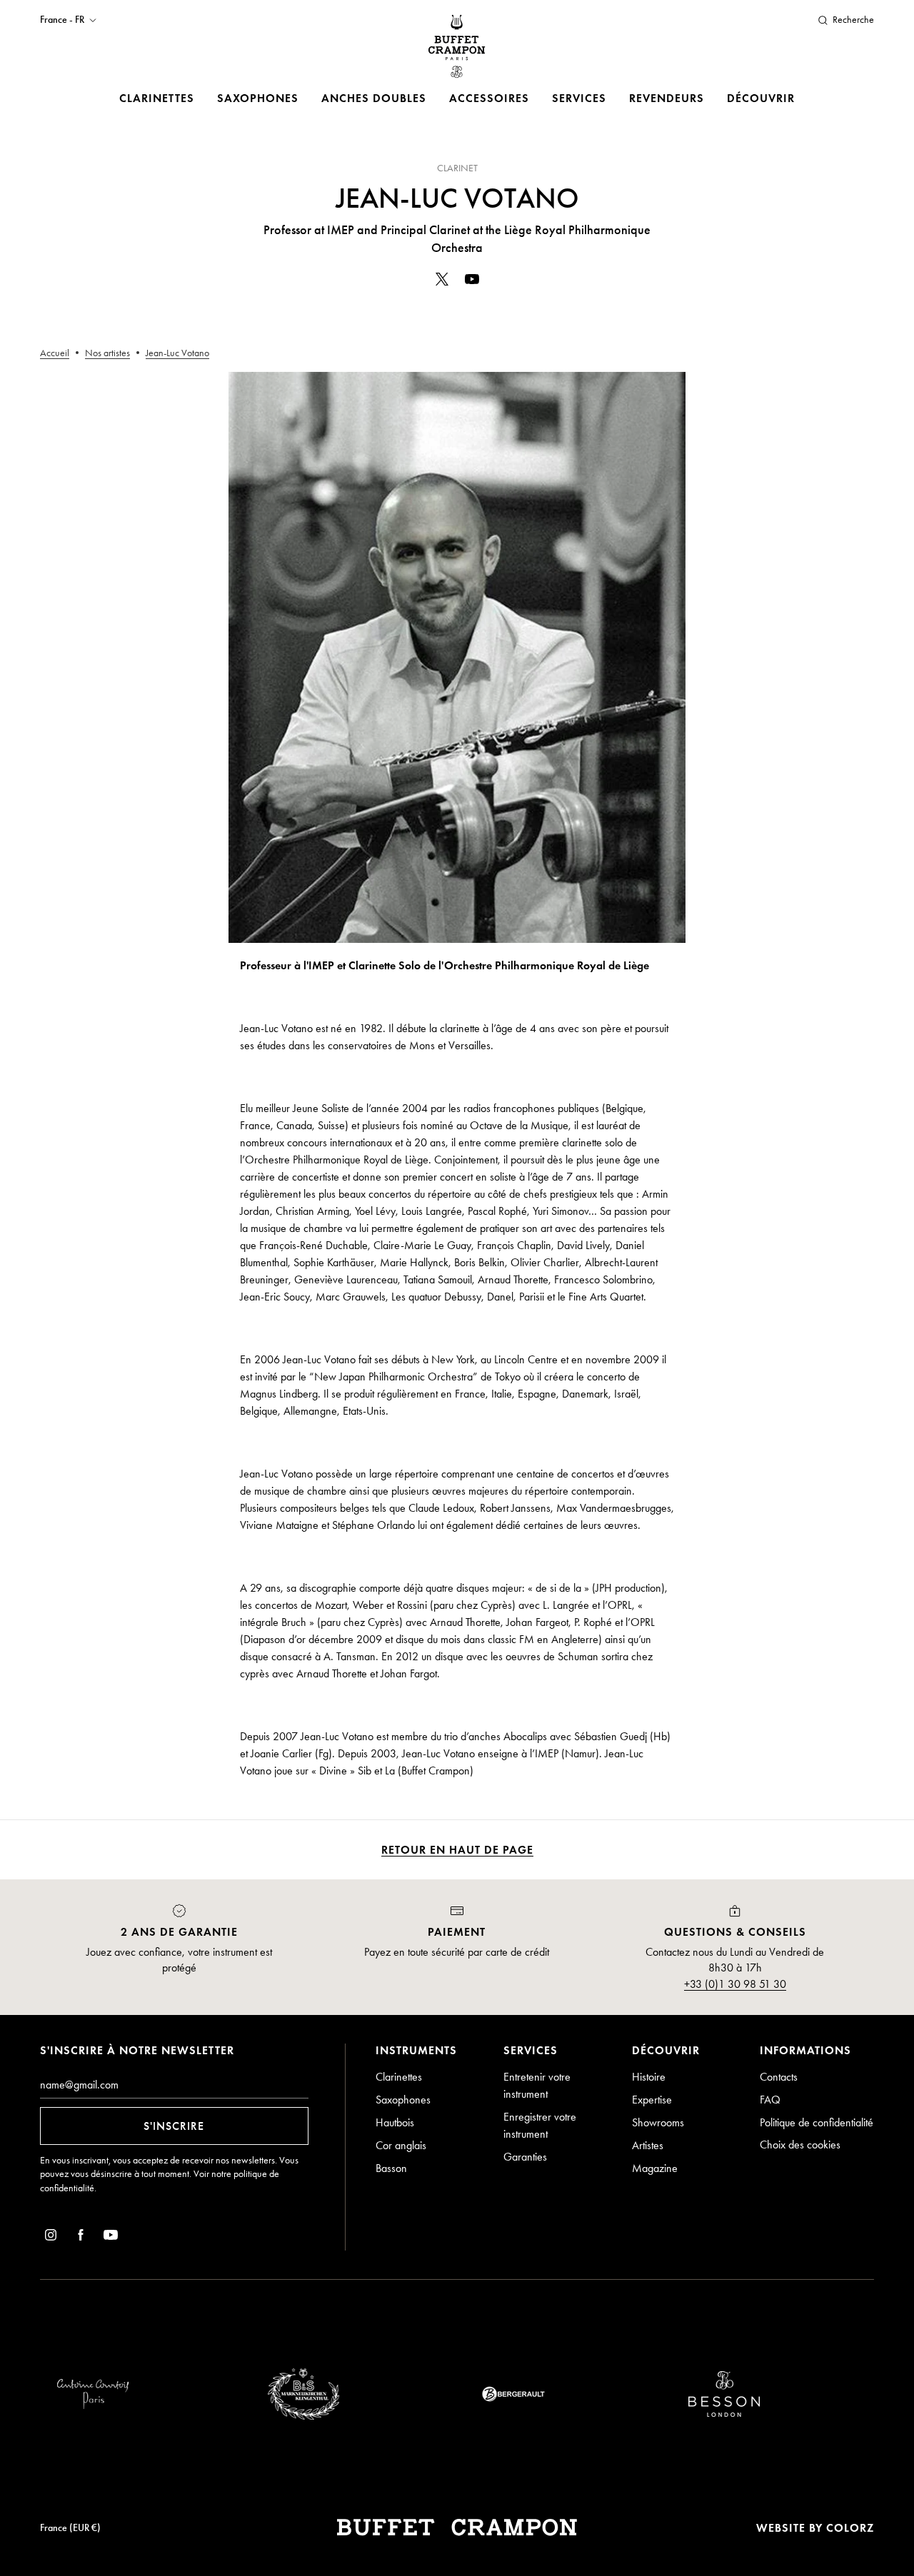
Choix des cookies (800, 2145)
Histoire (649, 2077)
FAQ (770, 2100)
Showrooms (658, 2122)
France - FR (62, 20)
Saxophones (258, 98)
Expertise (652, 2100)
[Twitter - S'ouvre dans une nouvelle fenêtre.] (442, 282)
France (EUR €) (70, 2528)
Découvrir (761, 98)
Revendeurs (667, 98)
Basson (391, 2168)
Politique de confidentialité (817, 2122)
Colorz (850, 2528)
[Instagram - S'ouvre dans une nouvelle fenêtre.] (51, 2237)
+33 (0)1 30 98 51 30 (735, 1984)
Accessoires (489, 98)
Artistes (648, 2145)
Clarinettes (157, 98)
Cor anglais (401, 2145)
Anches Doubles (374, 98)
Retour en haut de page (457, 1850)
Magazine (655, 2168)
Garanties (525, 2157)
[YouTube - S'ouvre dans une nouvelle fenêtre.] (472, 282)
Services (579, 98)
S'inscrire (174, 2126)
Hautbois (395, 2122)
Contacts (779, 2077)
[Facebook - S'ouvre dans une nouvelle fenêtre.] (81, 2237)
